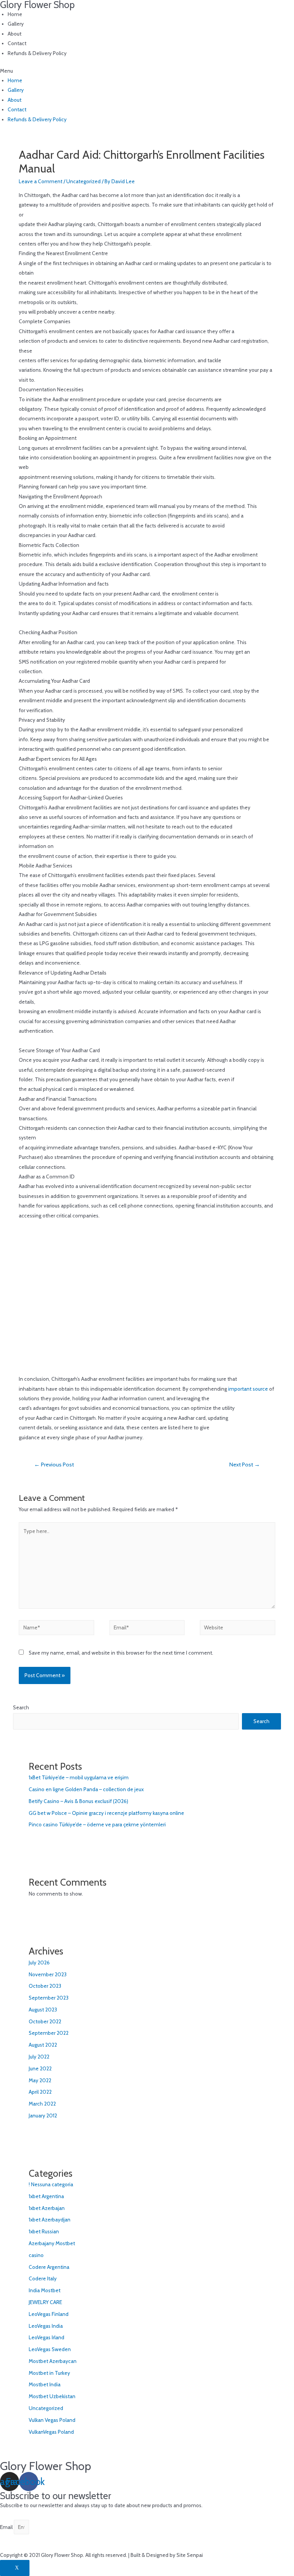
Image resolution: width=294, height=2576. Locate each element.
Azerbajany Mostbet (52, 2243)
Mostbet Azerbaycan (53, 2361)
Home (15, 14)
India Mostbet (45, 2290)
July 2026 (39, 1963)
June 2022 (40, 2068)
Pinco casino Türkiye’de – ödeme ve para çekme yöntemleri (97, 1824)
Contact (17, 43)
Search (21, 1707)
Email (7, 2527)
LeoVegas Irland (47, 2337)
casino (36, 2255)
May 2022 (40, 2080)
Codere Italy (43, 2278)
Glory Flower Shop (46, 2466)
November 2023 (48, 1974)
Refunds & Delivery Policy (37, 53)
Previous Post (54, 1465)
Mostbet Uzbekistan (52, 2396)
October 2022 (45, 2021)
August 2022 (43, 2045)
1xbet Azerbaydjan (50, 2220)
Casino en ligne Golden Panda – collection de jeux (86, 1789)
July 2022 (39, 2057)
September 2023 (49, 1998)
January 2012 (43, 2115)
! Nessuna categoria (51, 2184)
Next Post (245, 1465)
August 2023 (43, 2010)
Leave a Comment (41, 181)
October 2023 (45, 1986)
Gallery (16, 24)
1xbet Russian (44, 2231)
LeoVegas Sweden (50, 2349)
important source (248, 1389)
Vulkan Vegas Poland (52, 2420)
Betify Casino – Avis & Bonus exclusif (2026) (78, 1801)
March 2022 (42, 2104)
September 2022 (49, 2033)
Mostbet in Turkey (49, 2373)
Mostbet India (45, 2384)
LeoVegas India (46, 2326)
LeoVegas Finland (49, 2314)
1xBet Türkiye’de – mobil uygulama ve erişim (79, 1777)
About (15, 34)
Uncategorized (83, 181)
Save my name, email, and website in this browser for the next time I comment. (121, 1653)
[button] (147, 71)
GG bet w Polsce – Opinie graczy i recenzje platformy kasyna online (106, 1813)
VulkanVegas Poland (51, 2432)
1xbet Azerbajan (47, 2208)
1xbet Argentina (46, 2196)
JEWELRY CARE (45, 2302)
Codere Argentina (49, 2267)
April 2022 (40, 2092)
